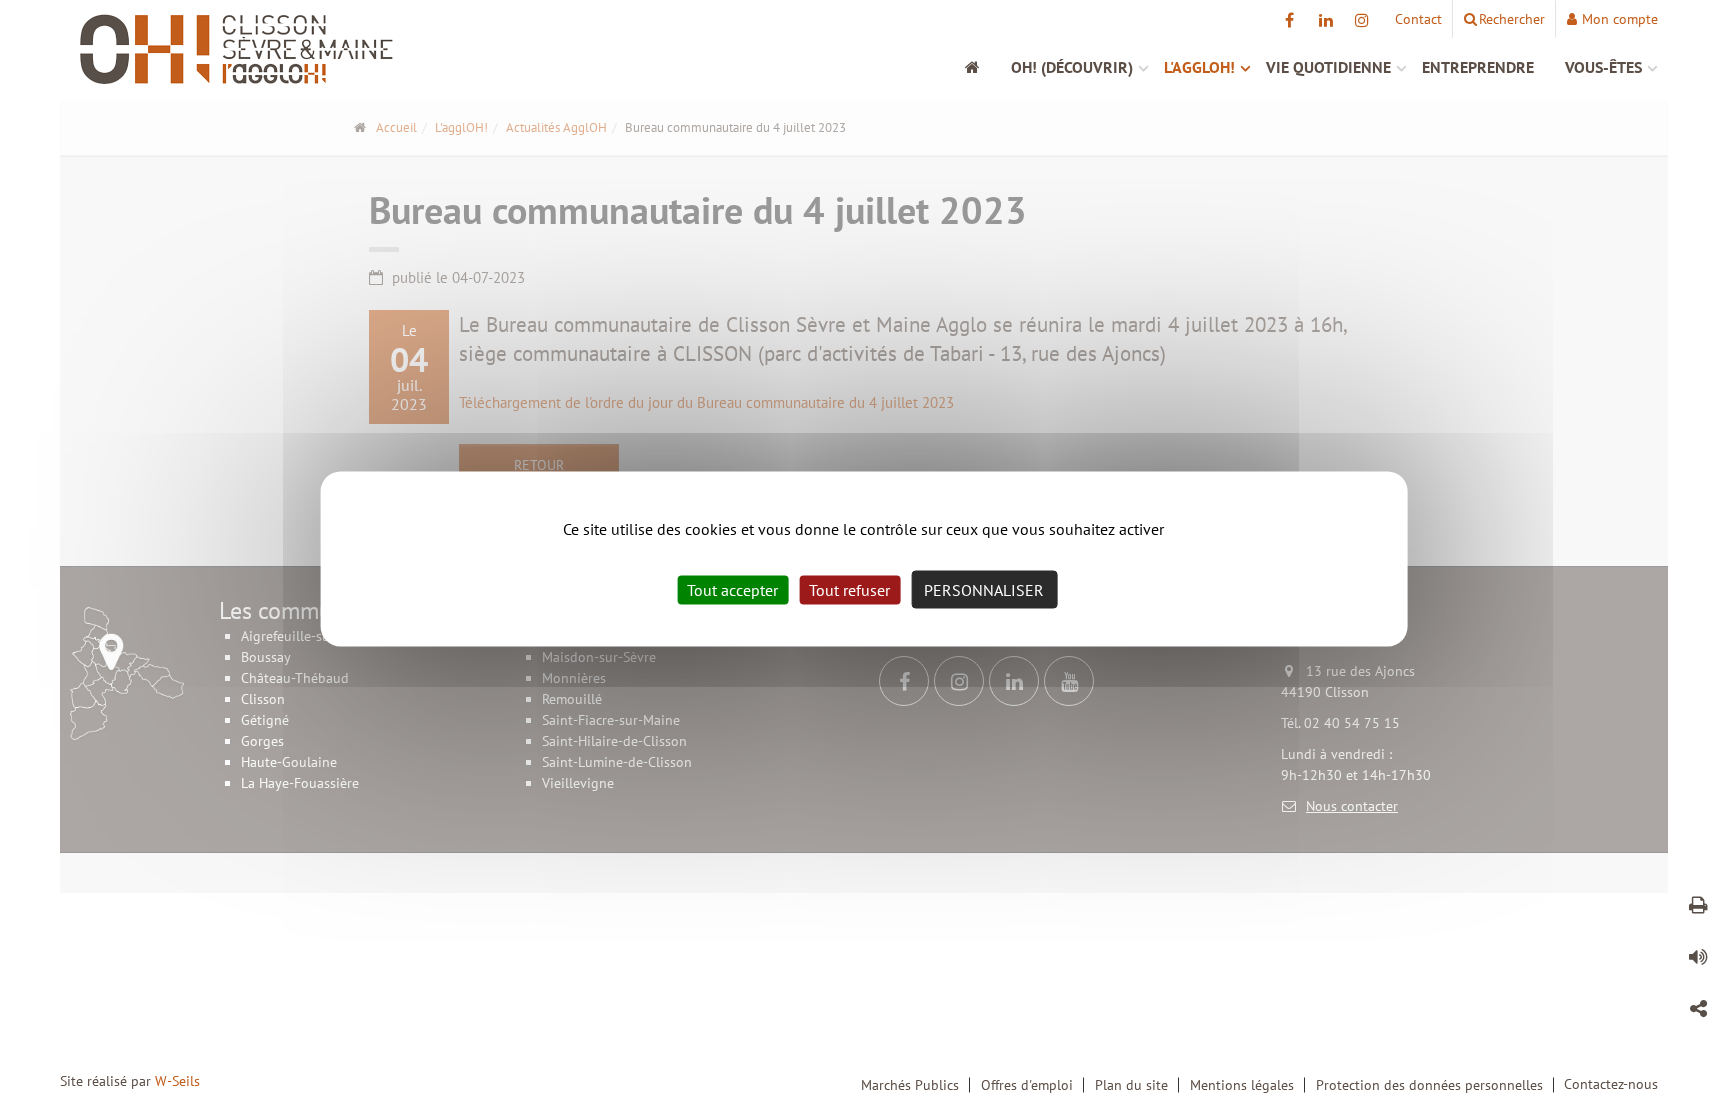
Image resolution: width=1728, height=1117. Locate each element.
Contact (1418, 19)
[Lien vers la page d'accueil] (261, 50)
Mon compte (1620, 19)
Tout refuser (849, 589)
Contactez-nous (1611, 1084)
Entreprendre (1478, 67)
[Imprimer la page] (1698, 908)
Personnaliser (984, 589)
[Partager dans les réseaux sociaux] (1698, 1012)
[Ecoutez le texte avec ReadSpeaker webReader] (1698, 960)
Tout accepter (732, 589)
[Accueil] (983, 67)
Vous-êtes (1603, 67)
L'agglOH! (1199, 67)
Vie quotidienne (1328, 67)
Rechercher (1512, 19)
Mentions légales (1242, 1085)
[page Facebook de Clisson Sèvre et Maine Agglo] (1289, 20)
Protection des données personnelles (1429, 1085)
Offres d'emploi (1027, 1085)
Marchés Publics (910, 1085)
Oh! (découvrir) (1072, 67)
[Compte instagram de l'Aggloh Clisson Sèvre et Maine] (1361, 20)
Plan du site (1131, 1085)
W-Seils (177, 1081)
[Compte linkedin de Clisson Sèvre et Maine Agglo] (1325, 20)
